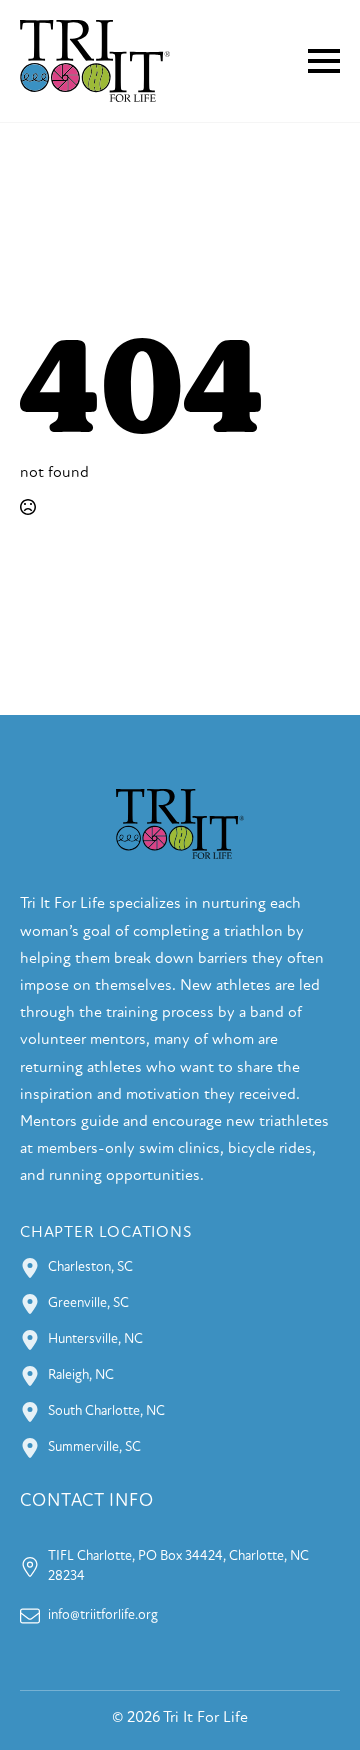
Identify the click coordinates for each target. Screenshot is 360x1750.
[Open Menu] (324, 61)
